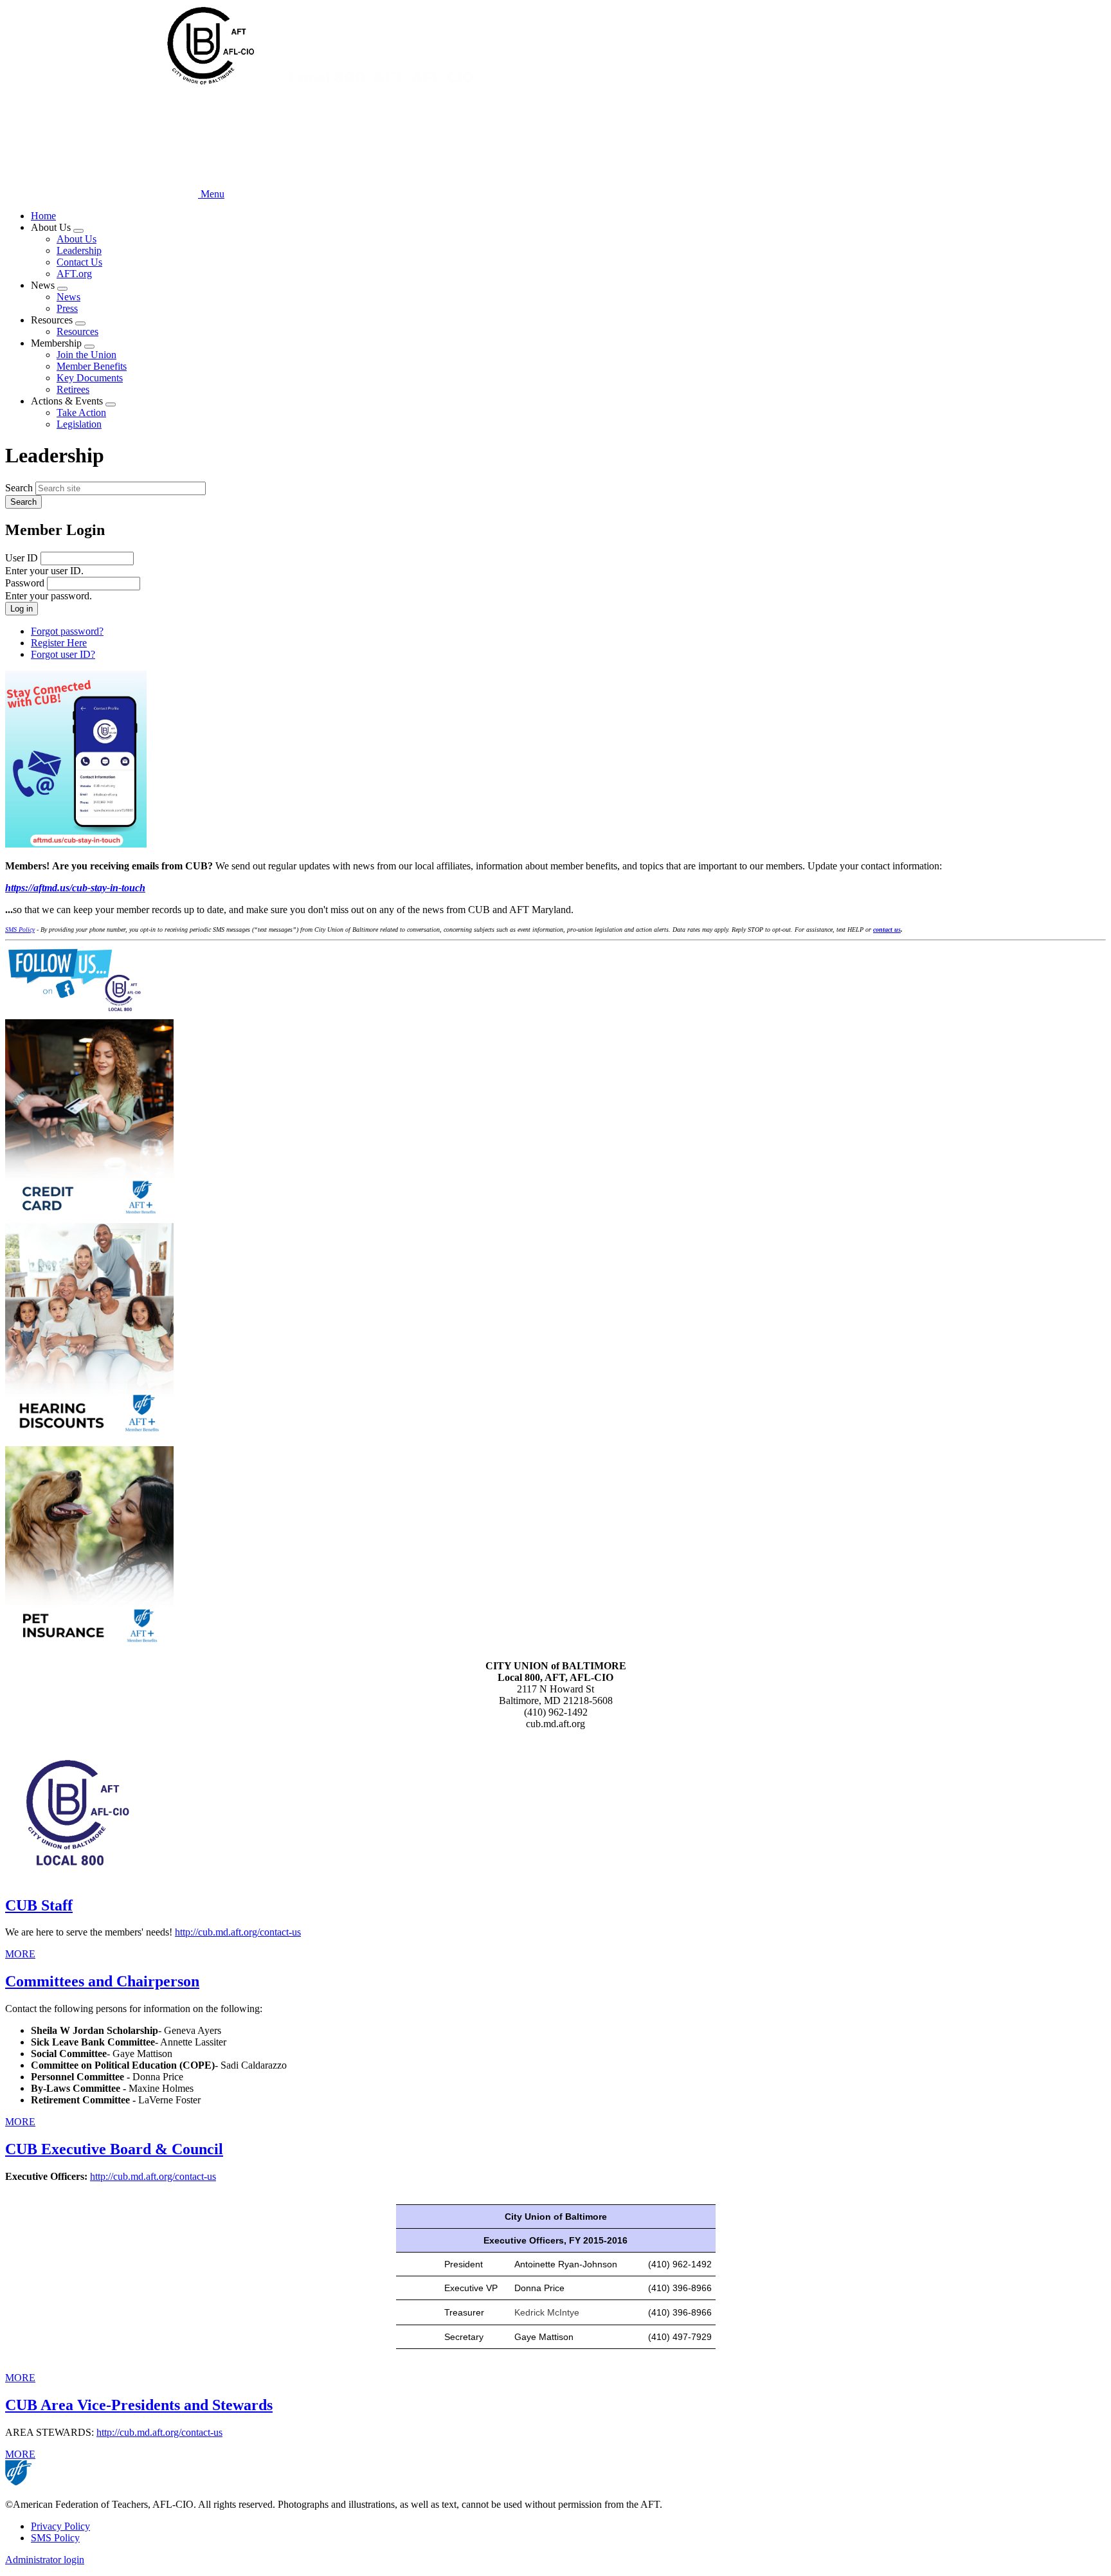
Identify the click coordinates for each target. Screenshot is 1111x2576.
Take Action (81, 413)
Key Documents (90, 378)
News (68, 297)
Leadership (79, 250)
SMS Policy (55, 2538)
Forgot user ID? (63, 654)
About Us (77, 239)
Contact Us (79, 262)
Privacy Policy (60, 2526)
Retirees (73, 389)
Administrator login (45, 2560)
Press (67, 308)
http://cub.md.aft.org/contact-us (238, 1932)
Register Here (59, 643)
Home (43, 216)
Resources (77, 331)
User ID (22, 558)
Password (25, 583)
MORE (20, 1954)
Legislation (79, 424)
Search (19, 488)
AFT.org (74, 274)
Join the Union (86, 355)
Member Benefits (92, 366)
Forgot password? (67, 631)
